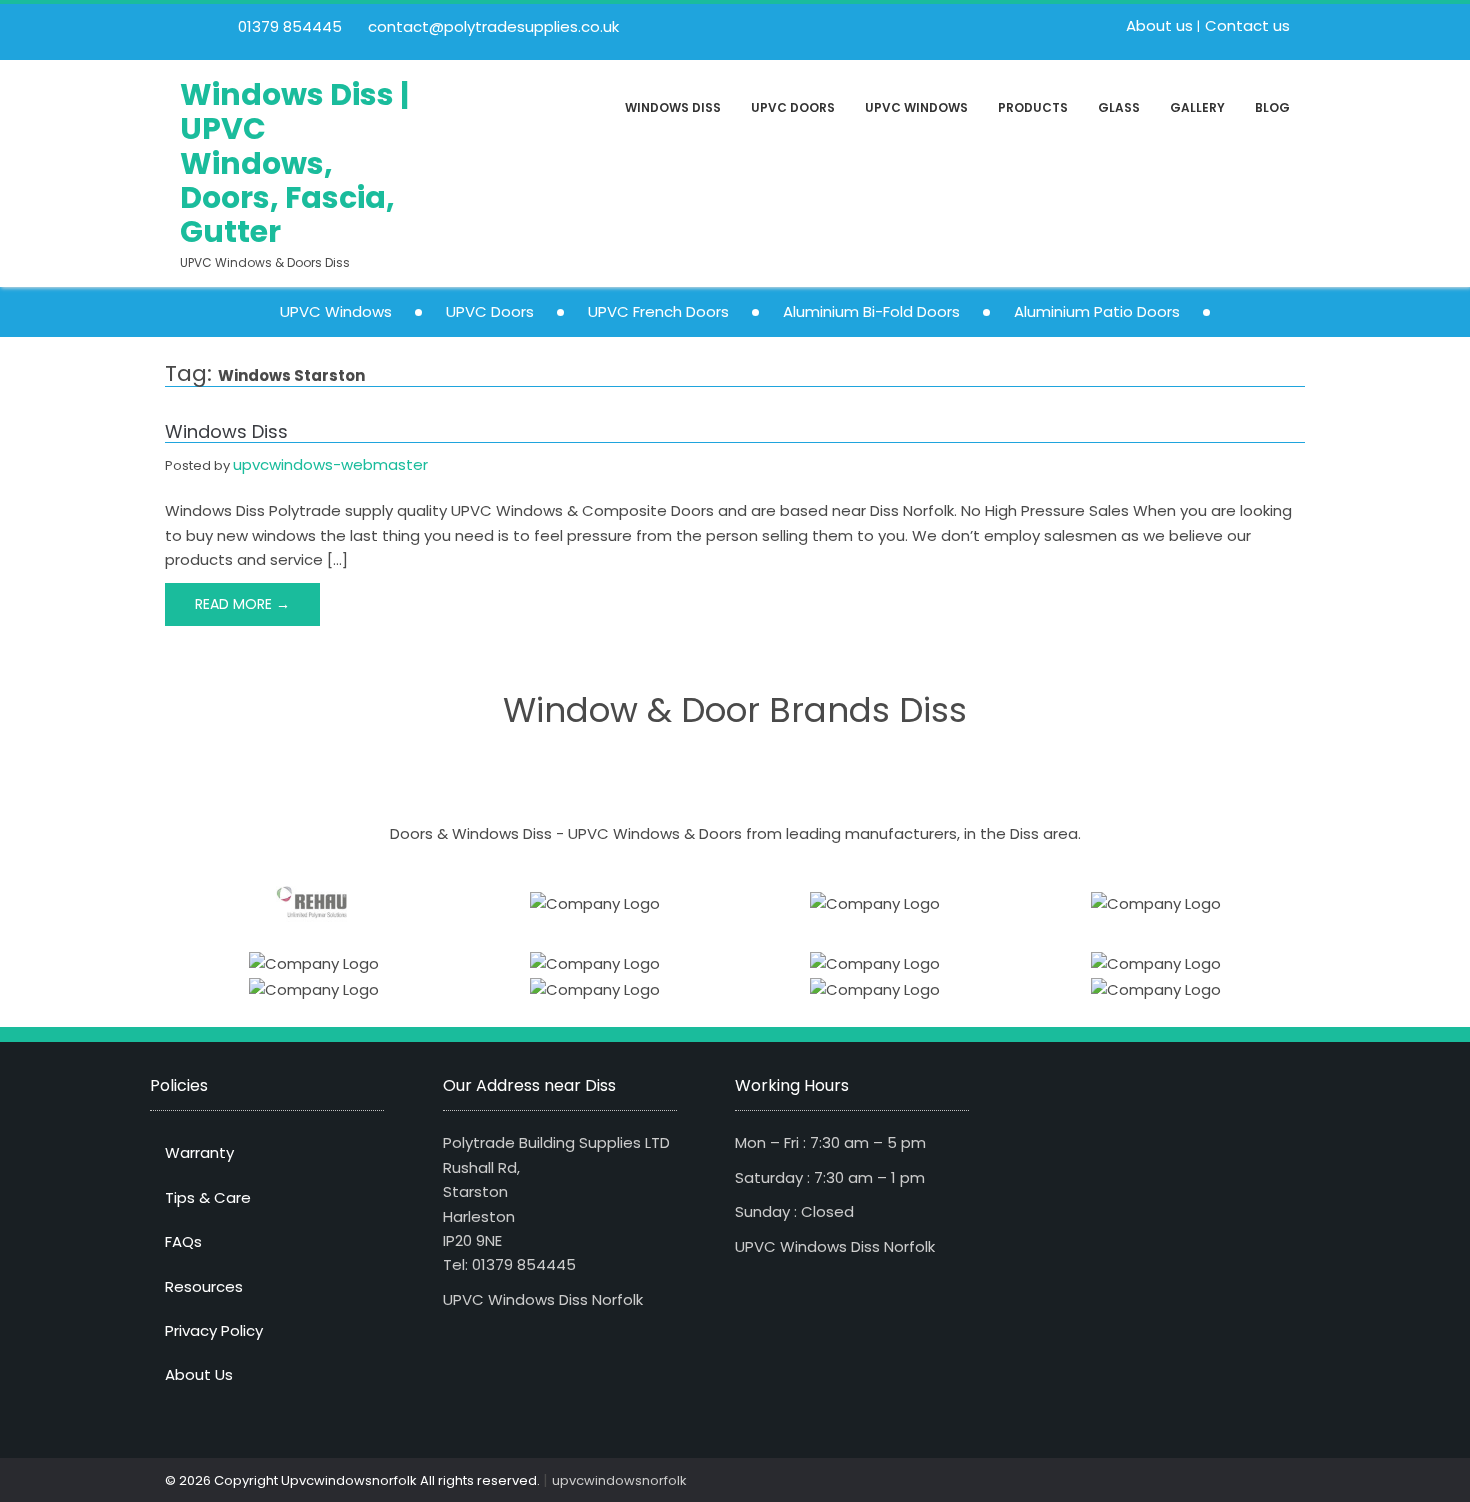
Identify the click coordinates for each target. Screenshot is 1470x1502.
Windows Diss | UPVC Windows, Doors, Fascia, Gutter (294, 163)
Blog (1272, 107)
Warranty (199, 1152)
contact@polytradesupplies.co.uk (491, 26)
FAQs (183, 1241)
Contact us (1247, 25)
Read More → (242, 604)
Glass (1119, 107)
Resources (204, 1286)
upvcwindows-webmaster (330, 464)
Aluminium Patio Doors (1097, 311)
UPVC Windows (916, 107)
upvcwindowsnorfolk (619, 1480)
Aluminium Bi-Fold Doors (871, 311)
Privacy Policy (214, 1330)
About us (1159, 25)
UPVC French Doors (658, 311)
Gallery (1197, 107)
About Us (199, 1374)
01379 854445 (288, 26)
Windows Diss (673, 107)
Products (1033, 107)
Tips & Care (208, 1197)
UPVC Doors (793, 107)
